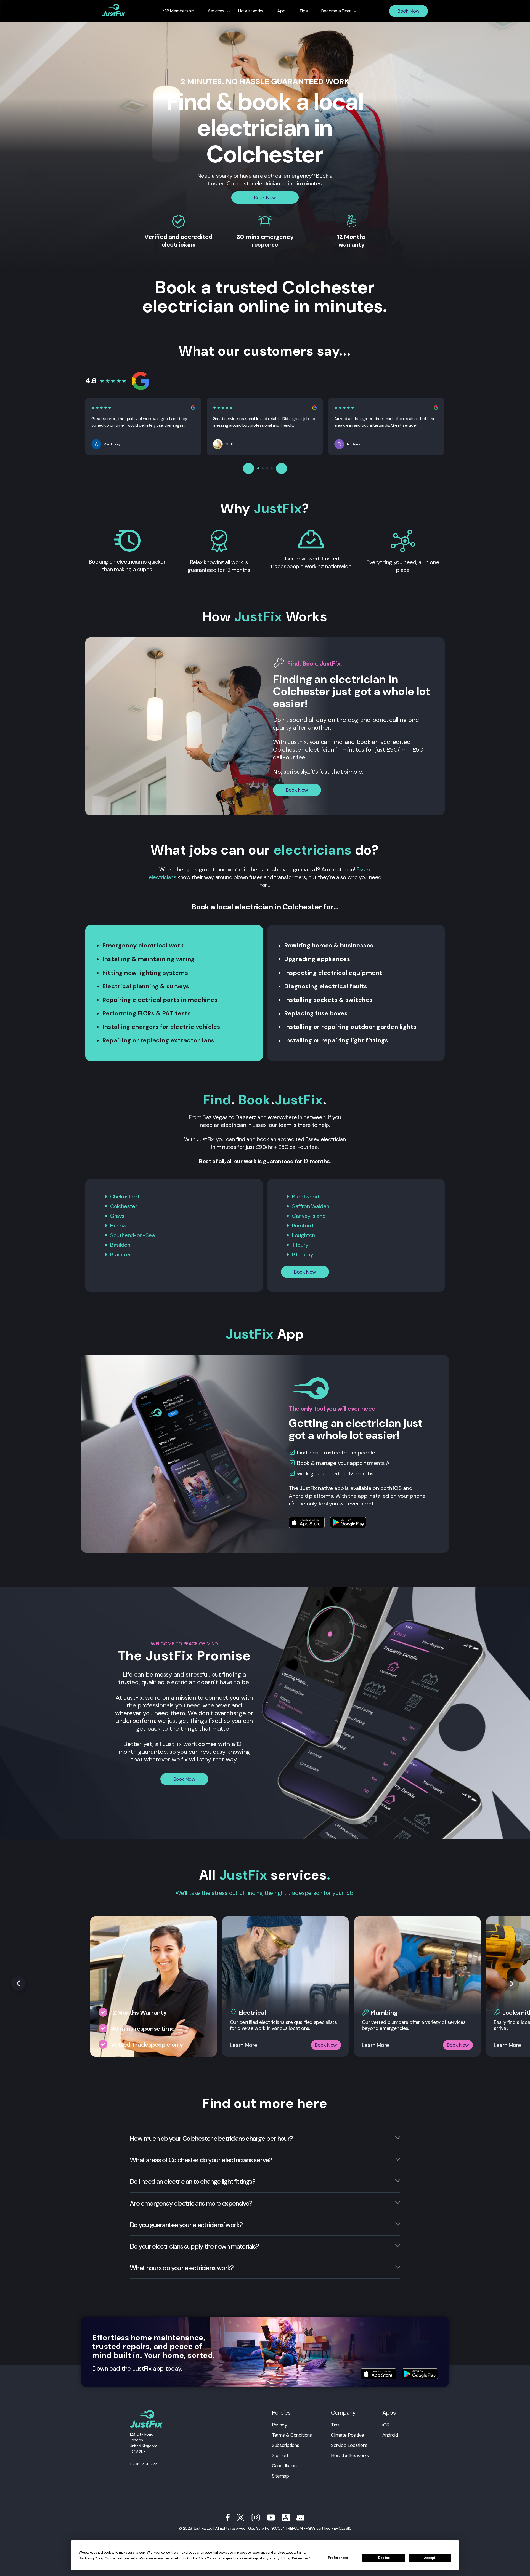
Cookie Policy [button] (196, 2558)
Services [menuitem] (216, 11)
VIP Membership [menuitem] (179, 11)
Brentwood (306, 1197)
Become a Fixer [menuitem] (336, 11)
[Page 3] (267, 468)
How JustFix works (350, 2455)
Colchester (124, 1206)
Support (280, 2455)
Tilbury (300, 1245)
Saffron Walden (311, 1206)
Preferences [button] (300, 2558)
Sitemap (280, 2476)
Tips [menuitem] (303, 11)
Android (390, 2435)
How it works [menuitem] (251, 11)
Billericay (303, 1254)
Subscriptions (285, 2445)
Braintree (121, 1254)
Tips (335, 2425)
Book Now (409, 11)
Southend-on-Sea (132, 1235)
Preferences (338, 2558)
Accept (430, 2558)
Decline (384, 2558)
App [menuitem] (281, 11)
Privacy (279, 2425)
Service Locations (349, 2445)
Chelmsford (124, 1197)
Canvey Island (309, 1216)
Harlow (118, 1226)
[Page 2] (263, 468)
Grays (117, 1216)
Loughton (304, 1235)
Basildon (120, 1245)
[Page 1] (258, 468)
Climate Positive (347, 2435)
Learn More (244, 2045)
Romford (302, 1226)
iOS (386, 2425)
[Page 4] (272, 468)
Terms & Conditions (292, 2435)
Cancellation (284, 2466)
